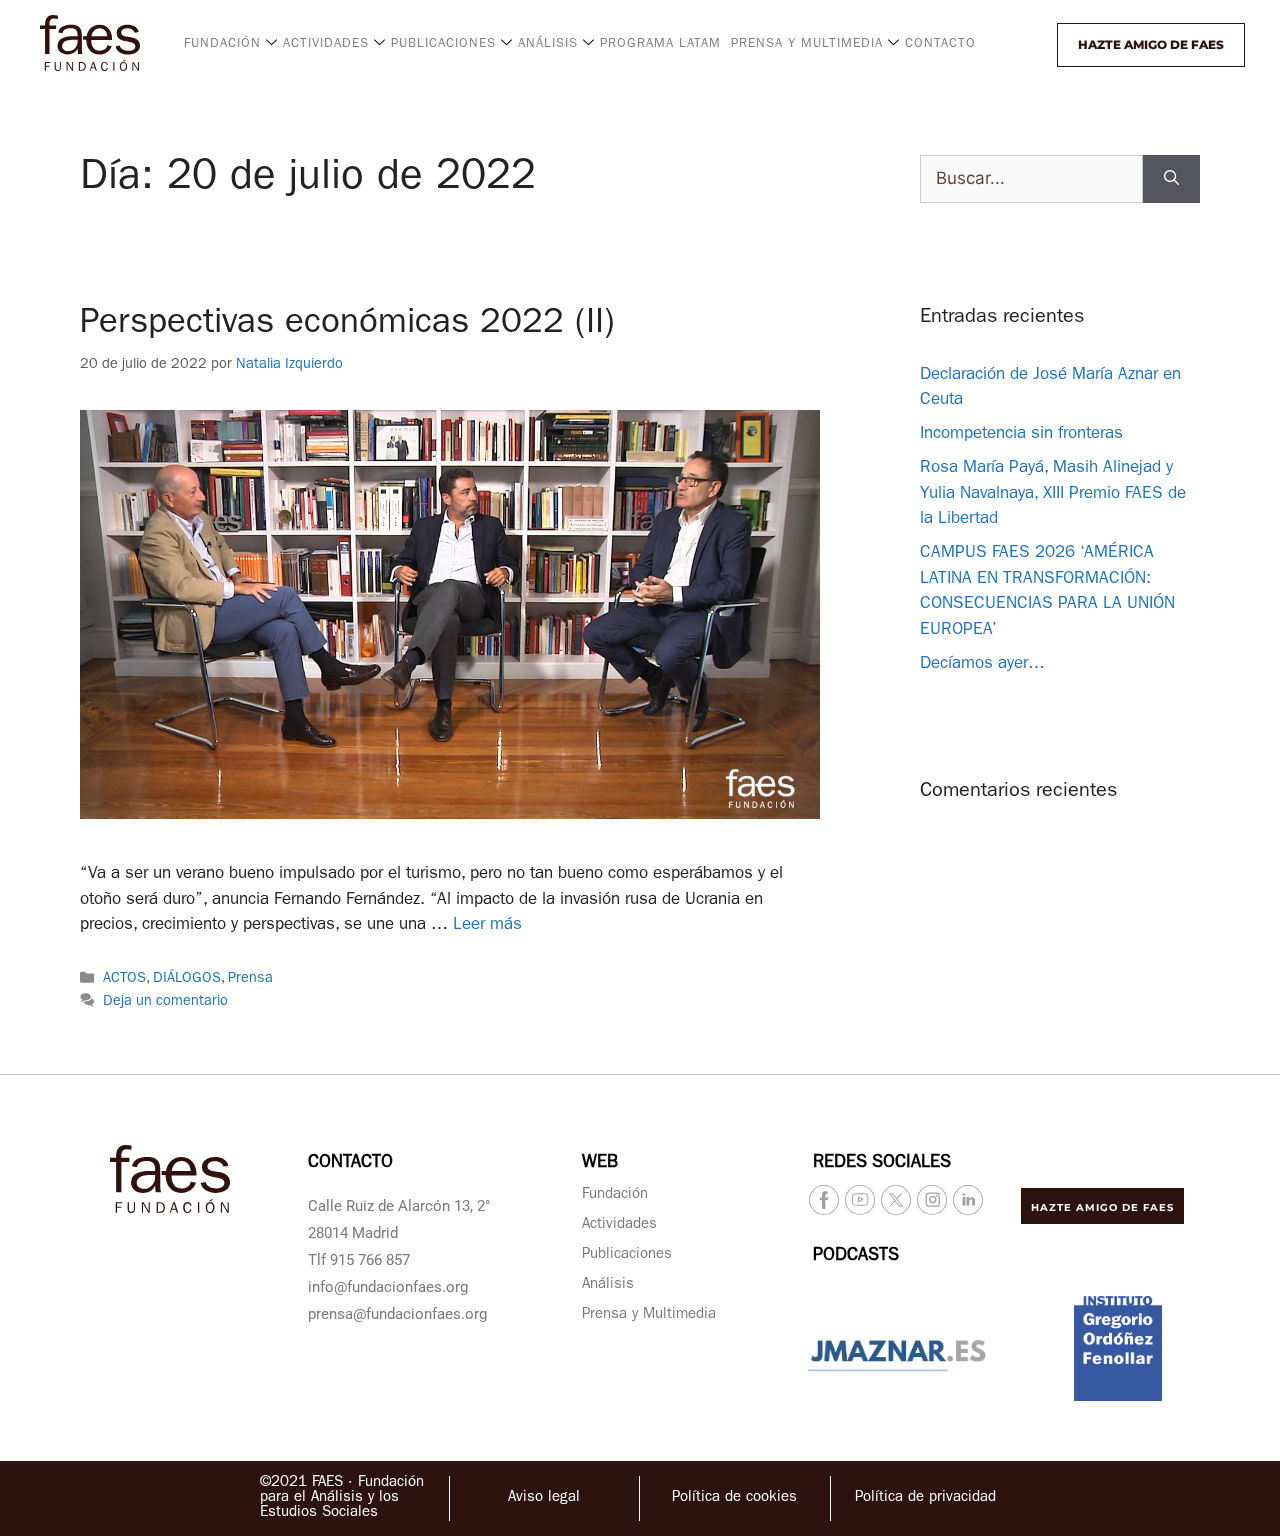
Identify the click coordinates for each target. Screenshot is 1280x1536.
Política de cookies (734, 1498)
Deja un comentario (165, 1002)
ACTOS (124, 979)
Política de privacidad (925, 1498)
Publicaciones (627, 1255)
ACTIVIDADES (326, 44)
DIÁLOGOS (187, 979)
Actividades (619, 1225)
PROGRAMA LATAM (660, 44)
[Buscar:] (1031, 179)
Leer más (487, 925)
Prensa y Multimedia (649, 1315)
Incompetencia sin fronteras (1021, 434)
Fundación (615, 1195)
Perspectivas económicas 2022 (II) (347, 325)
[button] (1039, 45)
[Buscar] (1171, 179)
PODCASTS (856, 1257)
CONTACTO (940, 44)
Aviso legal (544, 1498)
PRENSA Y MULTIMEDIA (807, 44)
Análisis (608, 1285)
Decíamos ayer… (982, 664)
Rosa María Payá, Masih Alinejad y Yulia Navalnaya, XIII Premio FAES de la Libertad (1053, 494)
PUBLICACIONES (443, 44)
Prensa (250, 979)
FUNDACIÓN (222, 44)
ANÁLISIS (548, 44)
